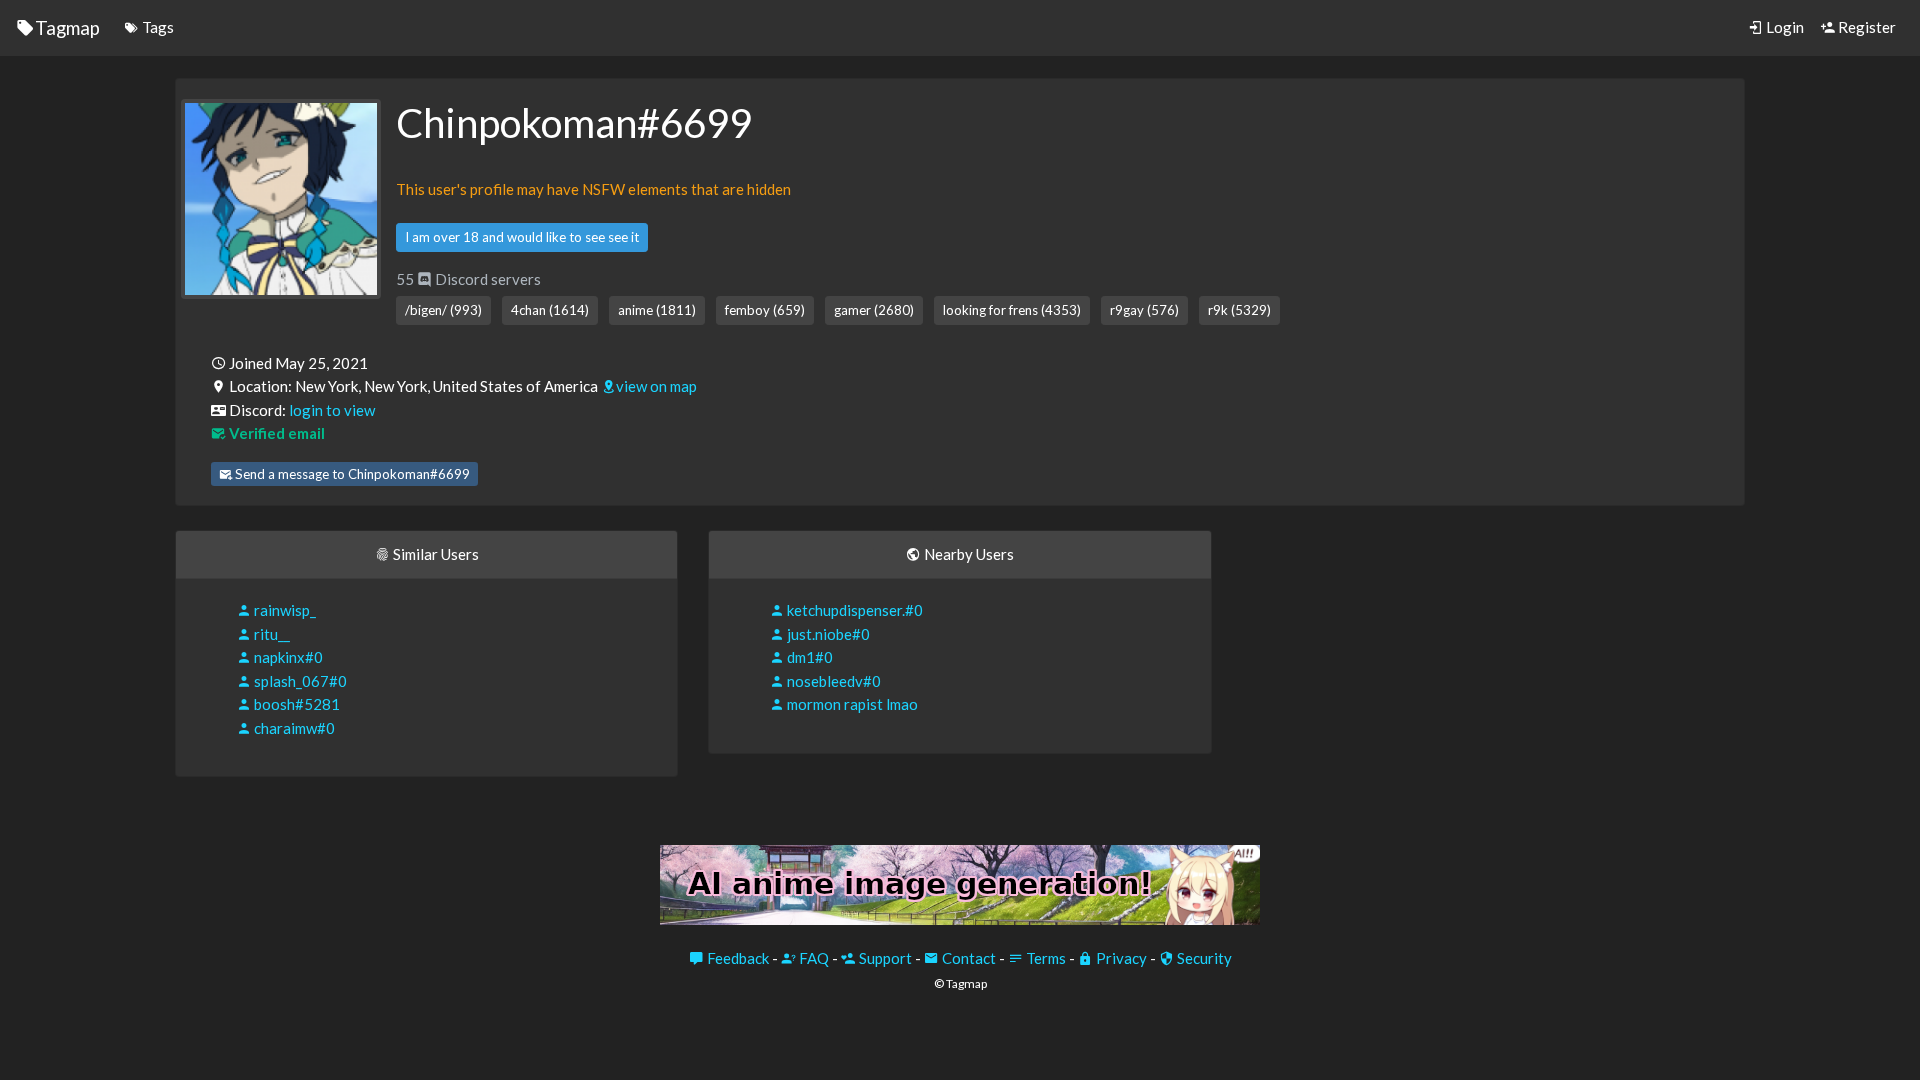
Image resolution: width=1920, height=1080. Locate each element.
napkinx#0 (287, 657)
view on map (656, 386)
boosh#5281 (295, 704)
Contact (967, 958)
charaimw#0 (293, 728)
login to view (332, 410)
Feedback (736, 958)
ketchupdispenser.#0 (853, 610)
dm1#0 (808, 657)
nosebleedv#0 (832, 681)
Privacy (1120, 958)
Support (884, 958)
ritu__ (270, 634)
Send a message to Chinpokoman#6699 (351, 474)
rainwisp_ (283, 610)
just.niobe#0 (827, 634)
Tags (156, 27)
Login (1783, 27)
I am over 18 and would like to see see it (522, 237)
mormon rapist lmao (851, 704)
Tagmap (67, 27)
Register (1865, 27)
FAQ (812, 958)
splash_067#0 (299, 681)
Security (1203, 958)
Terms (1044, 958)
